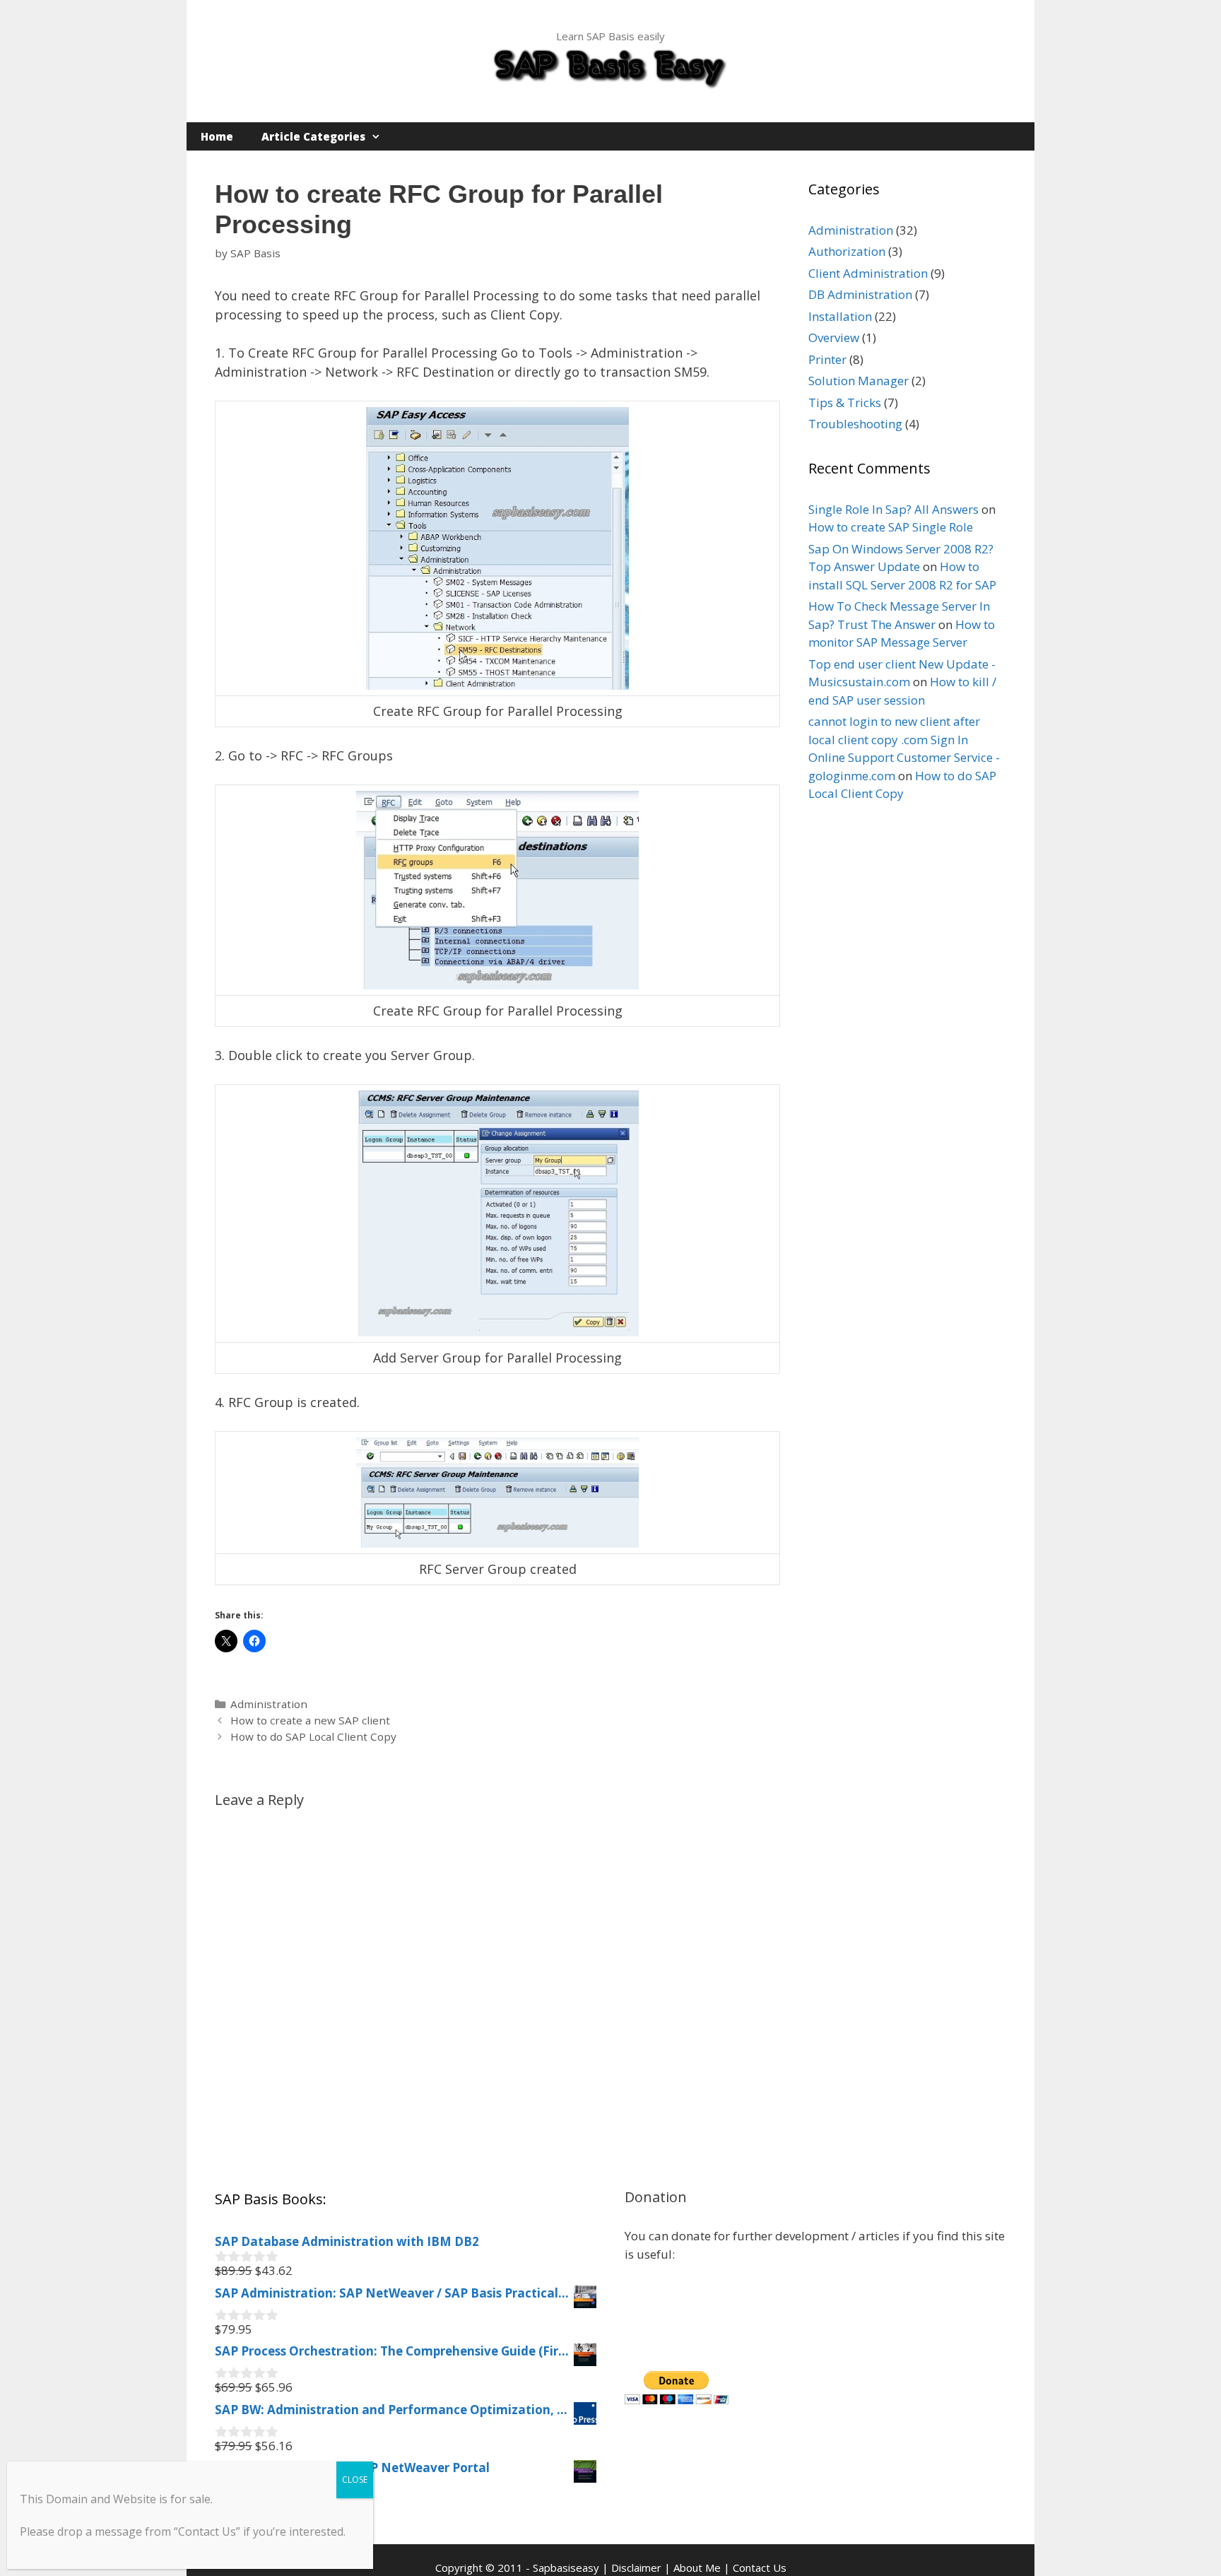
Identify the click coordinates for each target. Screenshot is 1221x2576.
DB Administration (860, 294)
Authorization (847, 251)
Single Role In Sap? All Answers (893, 509)
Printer (827, 359)
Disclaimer (636, 2568)
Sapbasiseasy (566, 2568)
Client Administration (868, 273)
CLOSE (355, 2480)
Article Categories (313, 136)
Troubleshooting (855, 424)
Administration (269, 1704)
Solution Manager (859, 381)
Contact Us (760, 2568)
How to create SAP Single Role (891, 527)
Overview (834, 337)
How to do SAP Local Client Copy (313, 1736)
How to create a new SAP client (310, 1720)
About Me (697, 2568)
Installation (840, 316)
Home (217, 136)
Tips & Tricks (845, 402)
